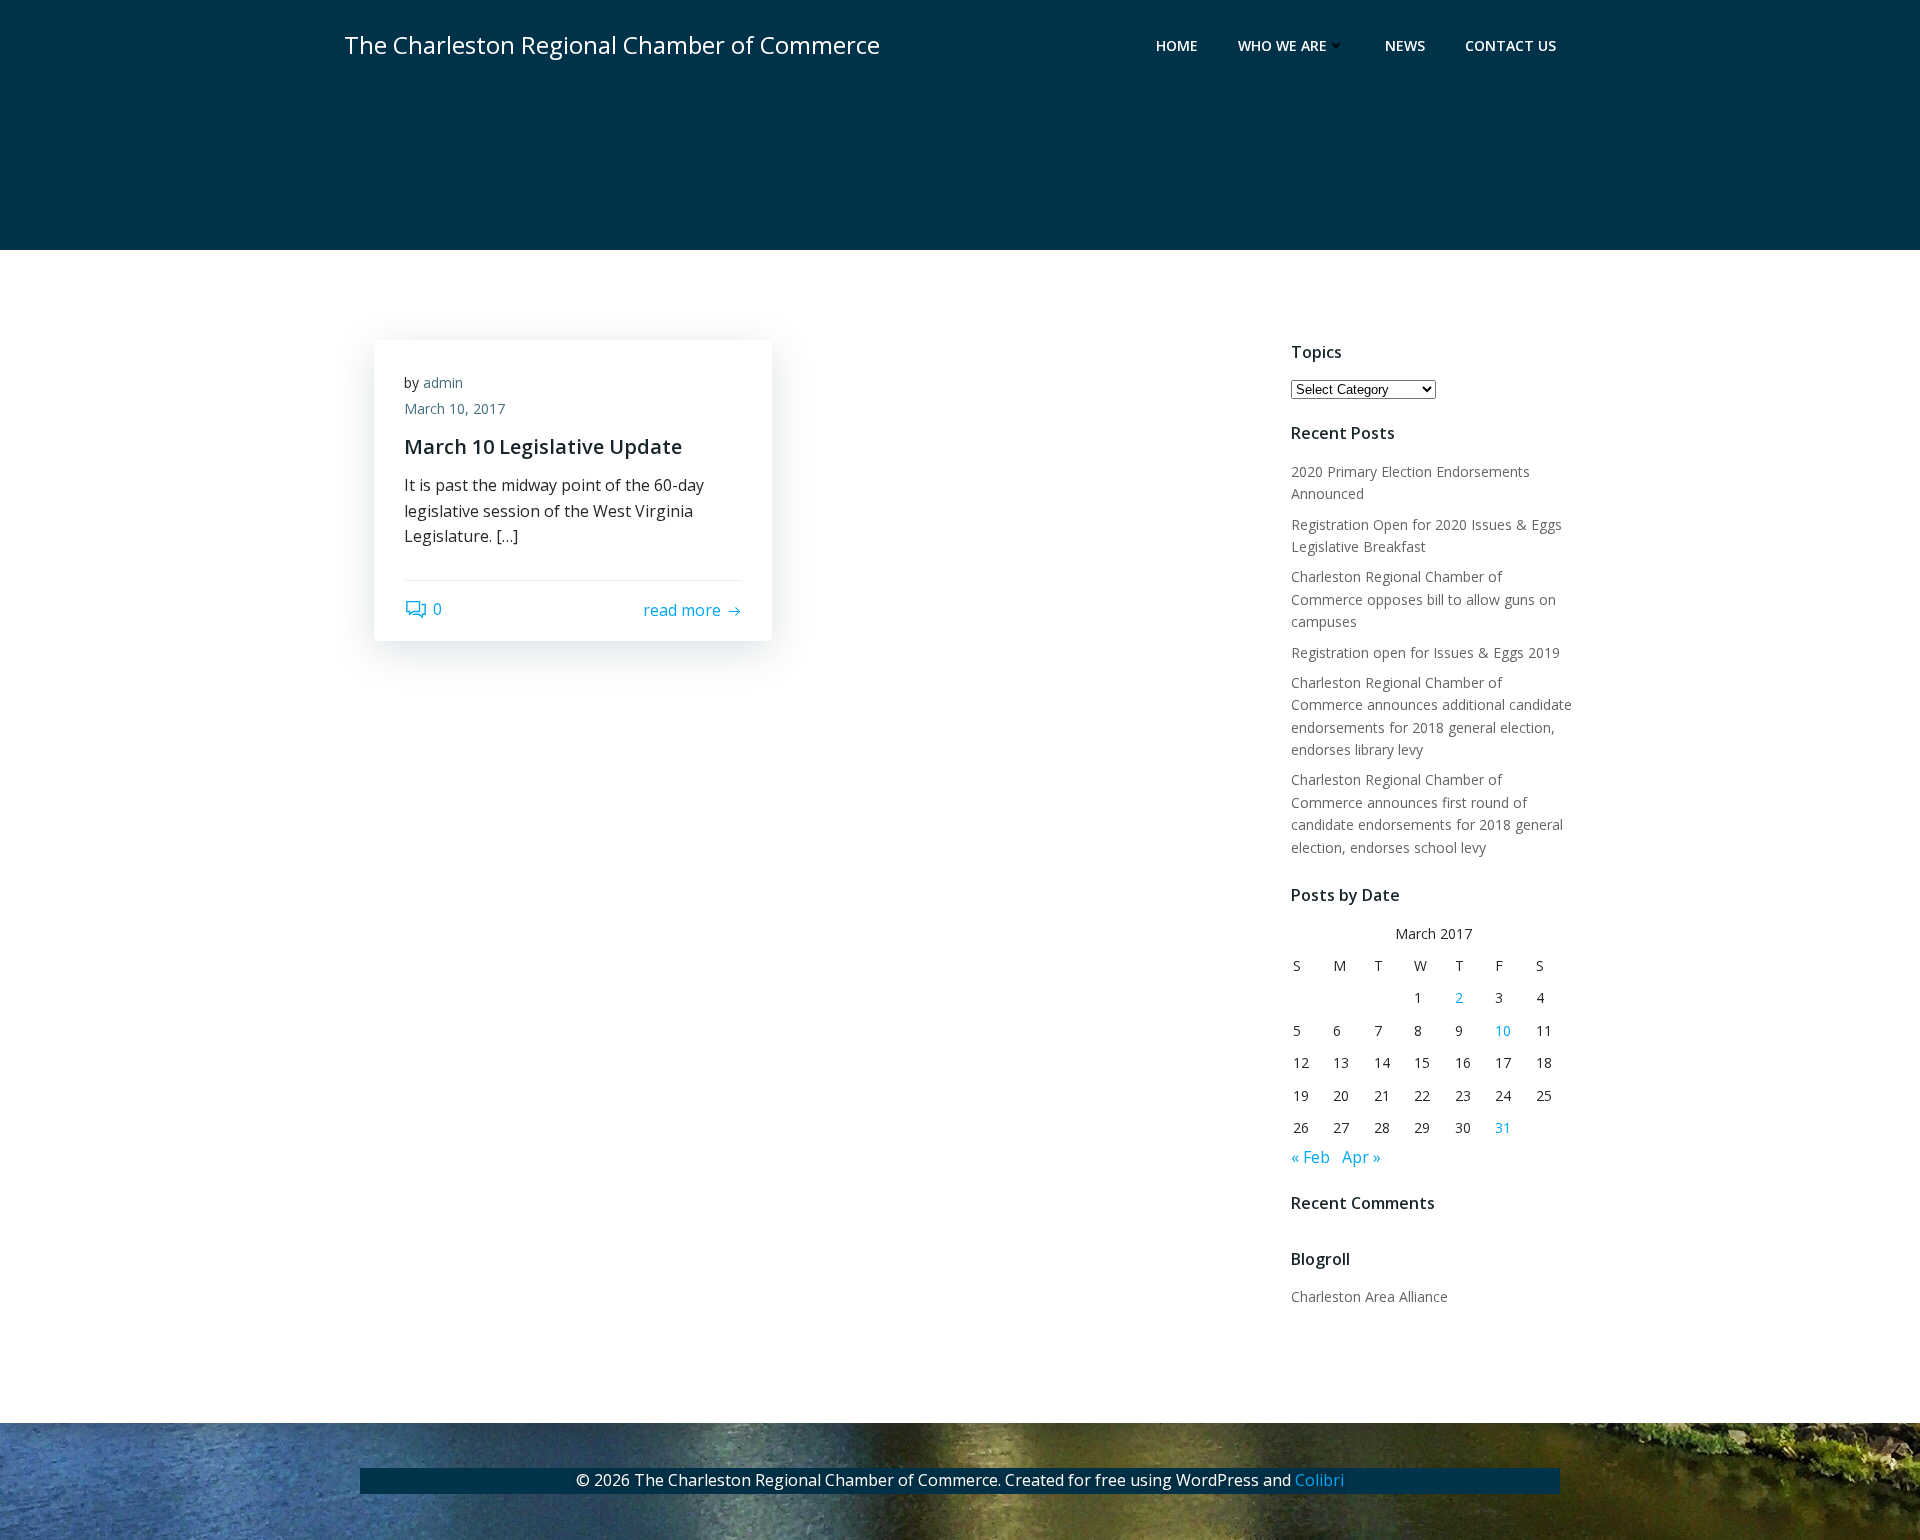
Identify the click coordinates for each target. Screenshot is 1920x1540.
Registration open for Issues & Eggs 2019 (1425, 652)
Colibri (1319, 1480)
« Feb (1310, 1157)
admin (443, 382)
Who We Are (1282, 45)
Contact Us (1510, 45)
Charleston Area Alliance (1369, 1296)
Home (1177, 45)
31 (1503, 1127)
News (1405, 45)
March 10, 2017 (454, 408)
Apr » (1361, 1157)
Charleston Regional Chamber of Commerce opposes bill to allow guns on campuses (1423, 599)
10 (1503, 1030)
